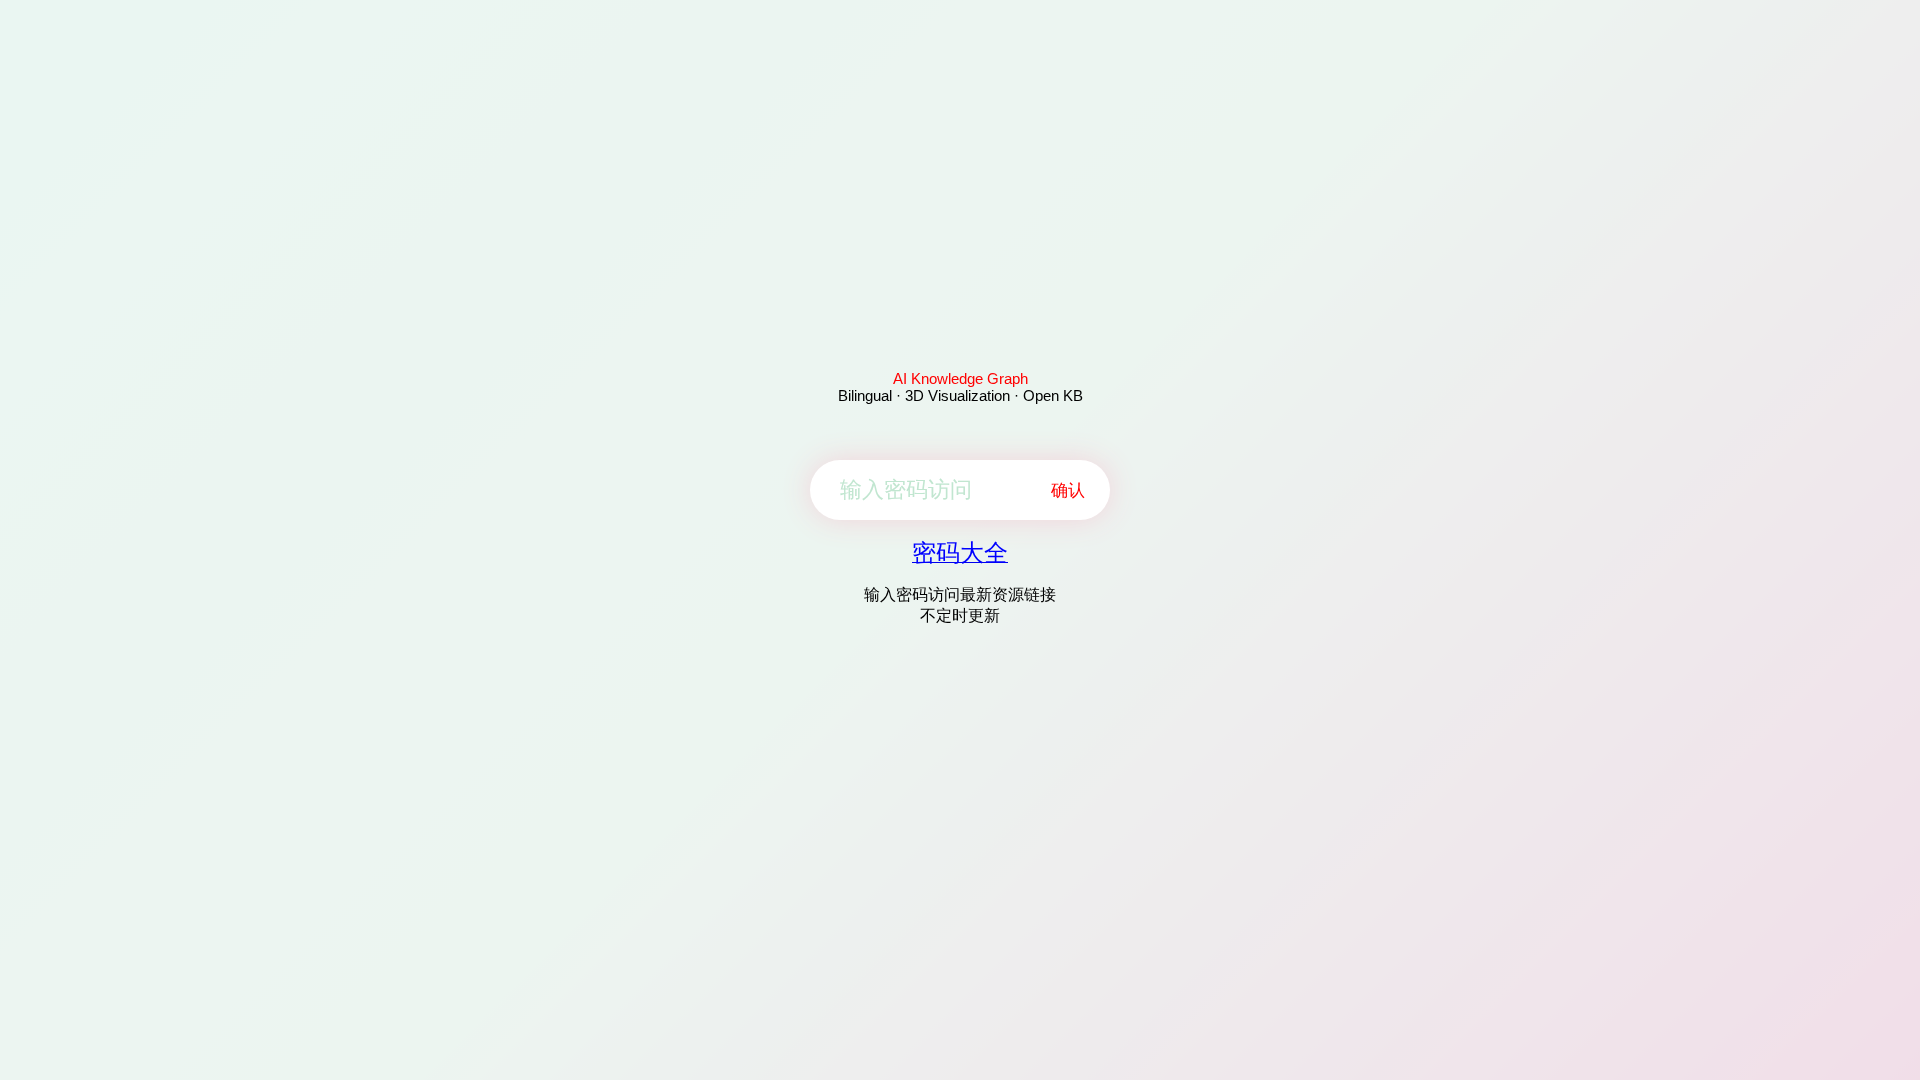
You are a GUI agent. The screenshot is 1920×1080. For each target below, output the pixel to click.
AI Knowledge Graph (960, 378)
